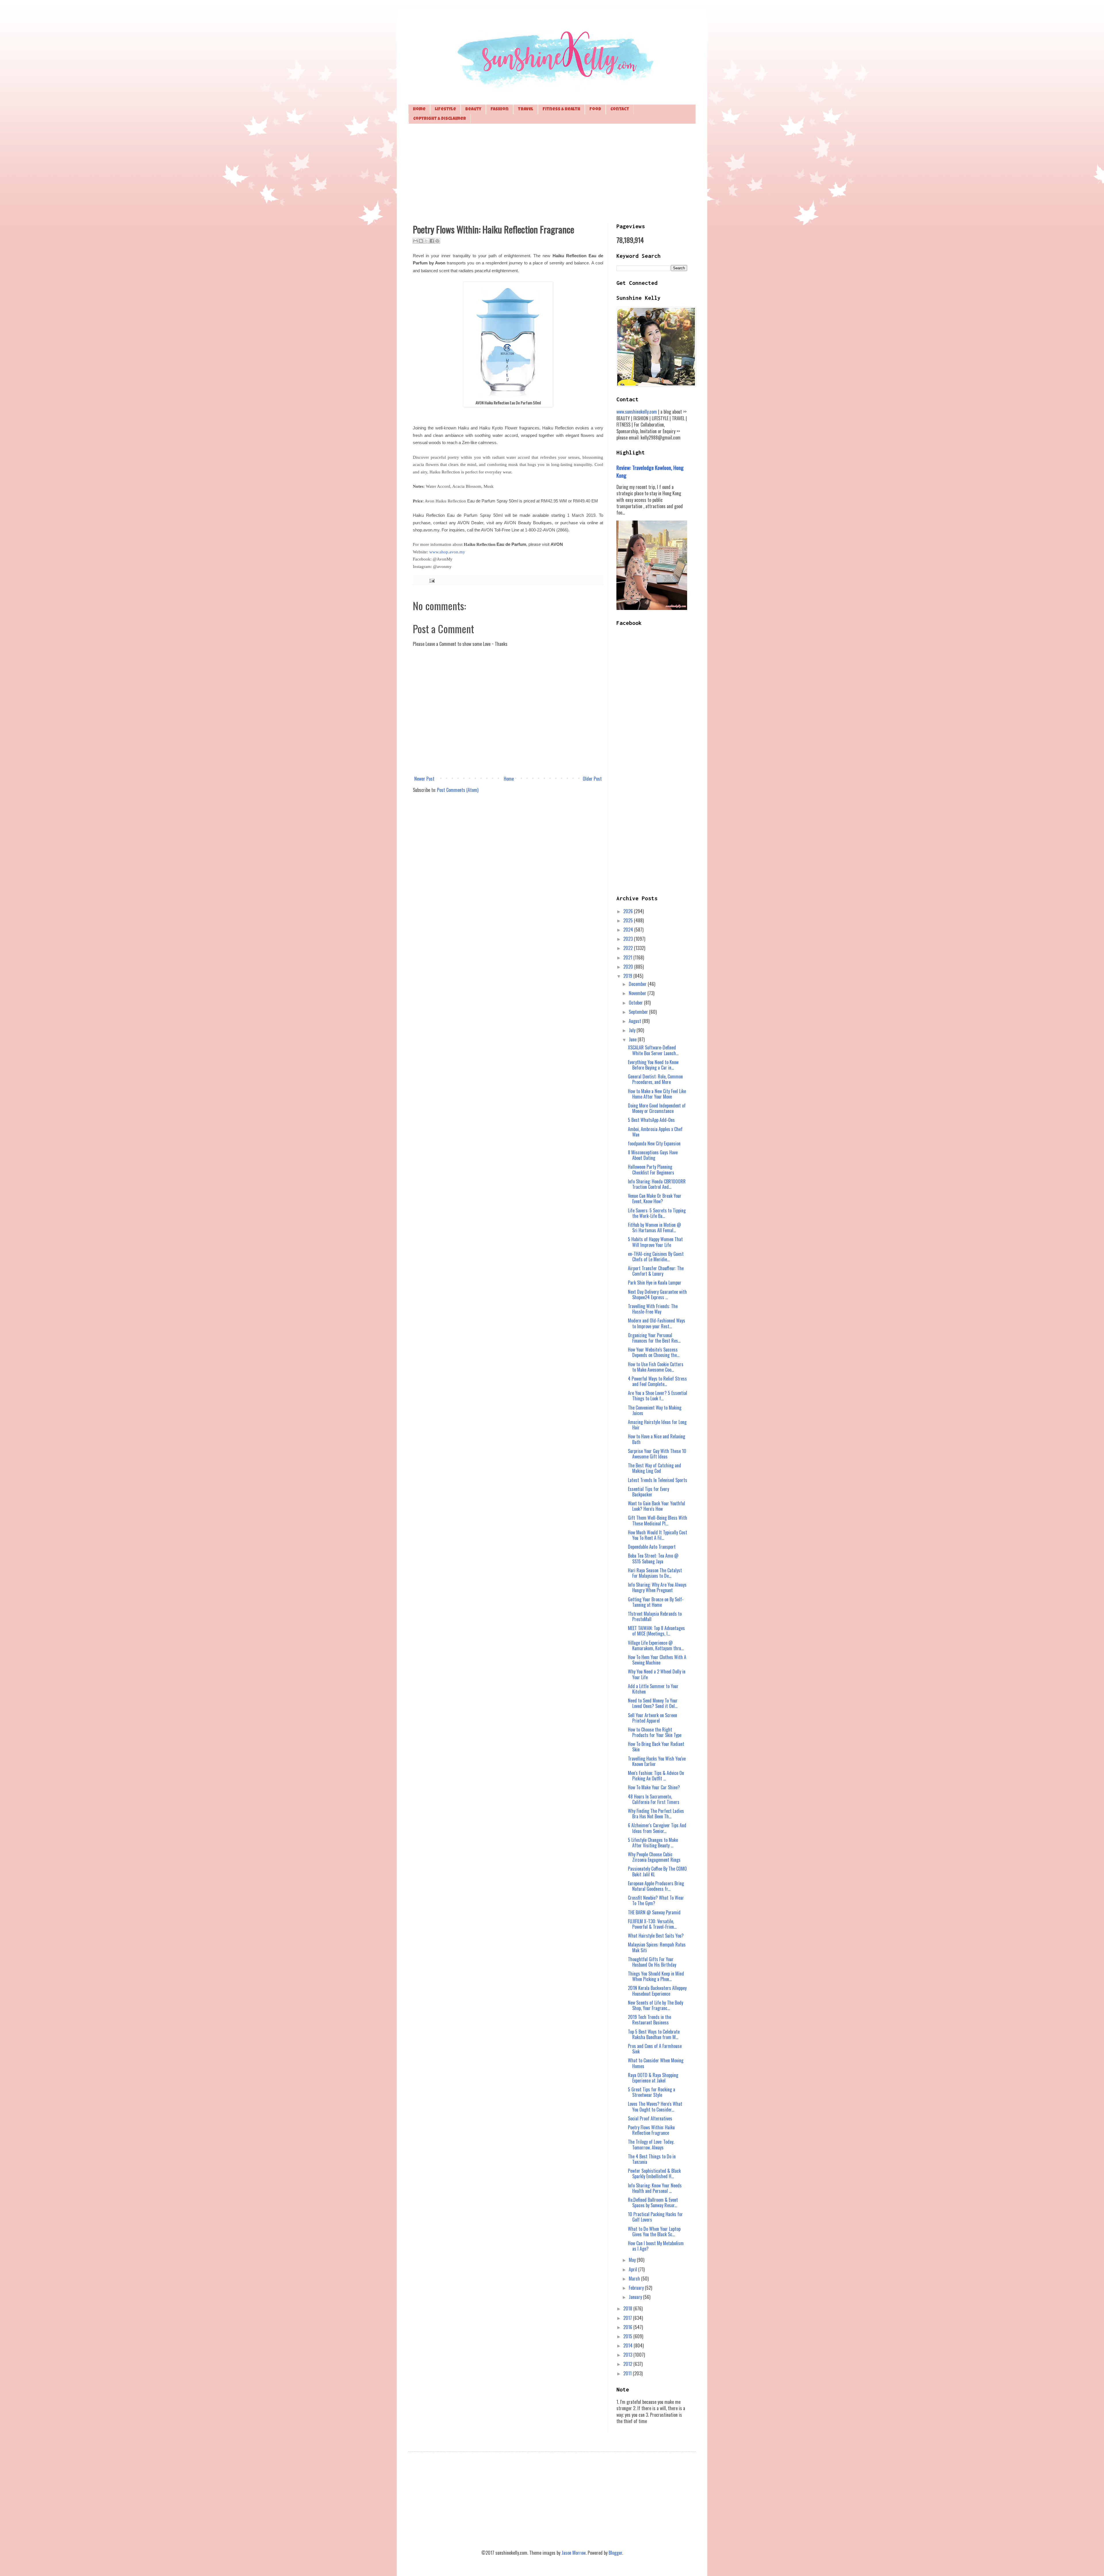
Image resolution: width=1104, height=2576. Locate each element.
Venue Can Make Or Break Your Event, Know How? (655, 1198)
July (633, 1030)
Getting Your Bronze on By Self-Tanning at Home (656, 1602)
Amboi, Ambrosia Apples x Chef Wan (655, 1132)
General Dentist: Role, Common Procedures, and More (655, 1079)
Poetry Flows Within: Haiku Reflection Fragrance (651, 2130)
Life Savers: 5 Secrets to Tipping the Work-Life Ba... (657, 1213)
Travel (526, 109)
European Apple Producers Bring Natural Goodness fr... (656, 1886)
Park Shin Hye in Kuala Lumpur (655, 1283)
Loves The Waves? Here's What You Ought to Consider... (655, 2106)
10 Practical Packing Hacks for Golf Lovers (655, 2217)
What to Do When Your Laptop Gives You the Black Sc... (654, 2232)
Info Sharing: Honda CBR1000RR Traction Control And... (657, 1184)
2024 (629, 930)
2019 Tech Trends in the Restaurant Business (649, 2020)
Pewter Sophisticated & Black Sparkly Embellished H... (654, 2173)
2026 (629, 911)
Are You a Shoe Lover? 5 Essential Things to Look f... (658, 1396)
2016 (628, 2327)
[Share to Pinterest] (437, 241)
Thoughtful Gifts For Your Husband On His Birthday (652, 1962)
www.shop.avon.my (447, 552)
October (636, 1003)
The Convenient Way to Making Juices (655, 1410)
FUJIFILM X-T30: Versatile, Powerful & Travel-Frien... (652, 1924)
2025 (629, 920)
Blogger (615, 2553)
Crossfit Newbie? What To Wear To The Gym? (656, 1900)
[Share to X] (426, 241)
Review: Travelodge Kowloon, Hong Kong (650, 471)
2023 (629, 939)
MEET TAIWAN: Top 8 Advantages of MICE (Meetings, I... (656, 1631)
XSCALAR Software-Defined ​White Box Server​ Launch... (653, 1050)
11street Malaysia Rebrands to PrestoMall (655, 1616)
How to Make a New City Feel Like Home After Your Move (657, 1094)
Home (419, 109)
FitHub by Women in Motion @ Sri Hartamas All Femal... (654, 1227)
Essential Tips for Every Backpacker (648, 1492)
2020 (629, 967)
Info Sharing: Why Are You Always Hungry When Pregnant (657, 1587)
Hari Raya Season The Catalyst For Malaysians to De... (655, 1573)
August (636, 1021)
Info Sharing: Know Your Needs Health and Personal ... (655, 2188)
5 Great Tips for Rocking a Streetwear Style (651, 2092)
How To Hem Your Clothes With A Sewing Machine (657, 1660)
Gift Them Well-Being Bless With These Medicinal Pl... (658, 1520)
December (638, 984)
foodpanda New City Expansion (654, 1143)
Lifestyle (445, 109)
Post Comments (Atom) (458, 790)
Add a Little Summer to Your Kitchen (653, 1689)
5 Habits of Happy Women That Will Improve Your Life (655, 1242)
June (633, 1039)
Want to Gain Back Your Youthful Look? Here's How (657, 1506)
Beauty (473, 109)
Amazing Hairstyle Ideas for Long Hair (657, 1425)
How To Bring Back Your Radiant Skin (656, 1747)
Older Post (592, 779)
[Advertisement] (552, 173)
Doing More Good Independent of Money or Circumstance (657, 1108)
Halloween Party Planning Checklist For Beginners (651, 1169)
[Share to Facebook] (432, 241)
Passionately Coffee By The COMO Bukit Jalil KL (657, 1871)
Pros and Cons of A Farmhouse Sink (655, 2049)
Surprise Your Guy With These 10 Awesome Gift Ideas (657, 1454)
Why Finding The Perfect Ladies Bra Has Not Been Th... (656, 1814)
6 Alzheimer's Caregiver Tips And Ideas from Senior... (657, 1828)
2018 (628, 2308)
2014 (628, 2345)
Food (595, 109)
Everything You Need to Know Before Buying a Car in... (653, 1065)
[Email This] (415, 241)
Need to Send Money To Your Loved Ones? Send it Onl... (653, 1703)
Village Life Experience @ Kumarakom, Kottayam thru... (656, 1645)
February (637, 2288)
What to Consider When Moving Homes (656, 2063)
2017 (628, 2318)
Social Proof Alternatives (650, 2118)
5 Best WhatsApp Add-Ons (651, 1120)
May (633, 2260)
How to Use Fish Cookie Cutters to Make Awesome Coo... (656, 1367)
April (634, 2269)
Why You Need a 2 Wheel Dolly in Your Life (657, 1674)
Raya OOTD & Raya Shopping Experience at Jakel (653, 2078)
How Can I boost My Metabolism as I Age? (656, 2246)
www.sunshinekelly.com (637, 412)
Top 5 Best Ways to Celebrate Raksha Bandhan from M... (654, 2034)
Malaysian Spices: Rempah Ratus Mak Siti (657, 1947)
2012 (628, 2364)
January (636, 2297)
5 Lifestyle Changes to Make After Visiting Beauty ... (653, 1843)
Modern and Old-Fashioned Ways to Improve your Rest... (657, 1323)
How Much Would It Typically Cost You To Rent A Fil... (658, 1535)
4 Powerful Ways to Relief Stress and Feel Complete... (657, 1381)
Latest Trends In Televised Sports (658, 1480)
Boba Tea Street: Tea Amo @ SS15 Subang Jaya (653, 1558)
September (639, 1012)
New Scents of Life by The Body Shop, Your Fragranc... (655, 2005)
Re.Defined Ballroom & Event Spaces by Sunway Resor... (653, 2202)
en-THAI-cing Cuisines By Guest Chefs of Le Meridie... (656, 1257)
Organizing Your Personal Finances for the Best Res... (654, 1338)
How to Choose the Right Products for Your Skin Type (655, 1732)
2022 (629, 948)
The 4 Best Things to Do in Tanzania (652, 2159)
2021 (628, 957)
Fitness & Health (561, 109)
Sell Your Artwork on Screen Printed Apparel (652, 1718)
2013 (628, 2355)
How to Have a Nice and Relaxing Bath (657, 1439)
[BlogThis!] (421, 241)
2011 (628, 2373)
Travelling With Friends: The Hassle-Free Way (653, 1309)
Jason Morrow (574, 2553)
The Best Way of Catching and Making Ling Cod (654, 1468)
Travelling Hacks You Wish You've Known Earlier (657, 1761)
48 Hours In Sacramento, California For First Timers (654, 1799)
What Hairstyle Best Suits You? (656, 1936)
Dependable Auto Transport (652, 1547)
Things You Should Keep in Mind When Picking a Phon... (656, 1976)
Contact (620, 109)
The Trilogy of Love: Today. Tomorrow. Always (651, 2144)
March (635, 2279)
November (638, 993)
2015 (628, 2336)
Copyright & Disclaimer (440, 119)
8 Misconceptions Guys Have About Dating (653, 1155)
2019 (628, 976)
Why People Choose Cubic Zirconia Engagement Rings (654, 1857)
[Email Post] (431, 580)
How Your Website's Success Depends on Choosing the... (654, 1352)
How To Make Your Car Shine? (654, 1787)
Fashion (500, 109)
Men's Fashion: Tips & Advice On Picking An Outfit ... (656, 1776)
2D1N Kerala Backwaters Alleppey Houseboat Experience (657, 1991)
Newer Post (424, 779)
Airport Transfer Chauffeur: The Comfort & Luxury (656, 1271)
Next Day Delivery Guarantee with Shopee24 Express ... (657, 1294)
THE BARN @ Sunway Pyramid (654, 1912)
